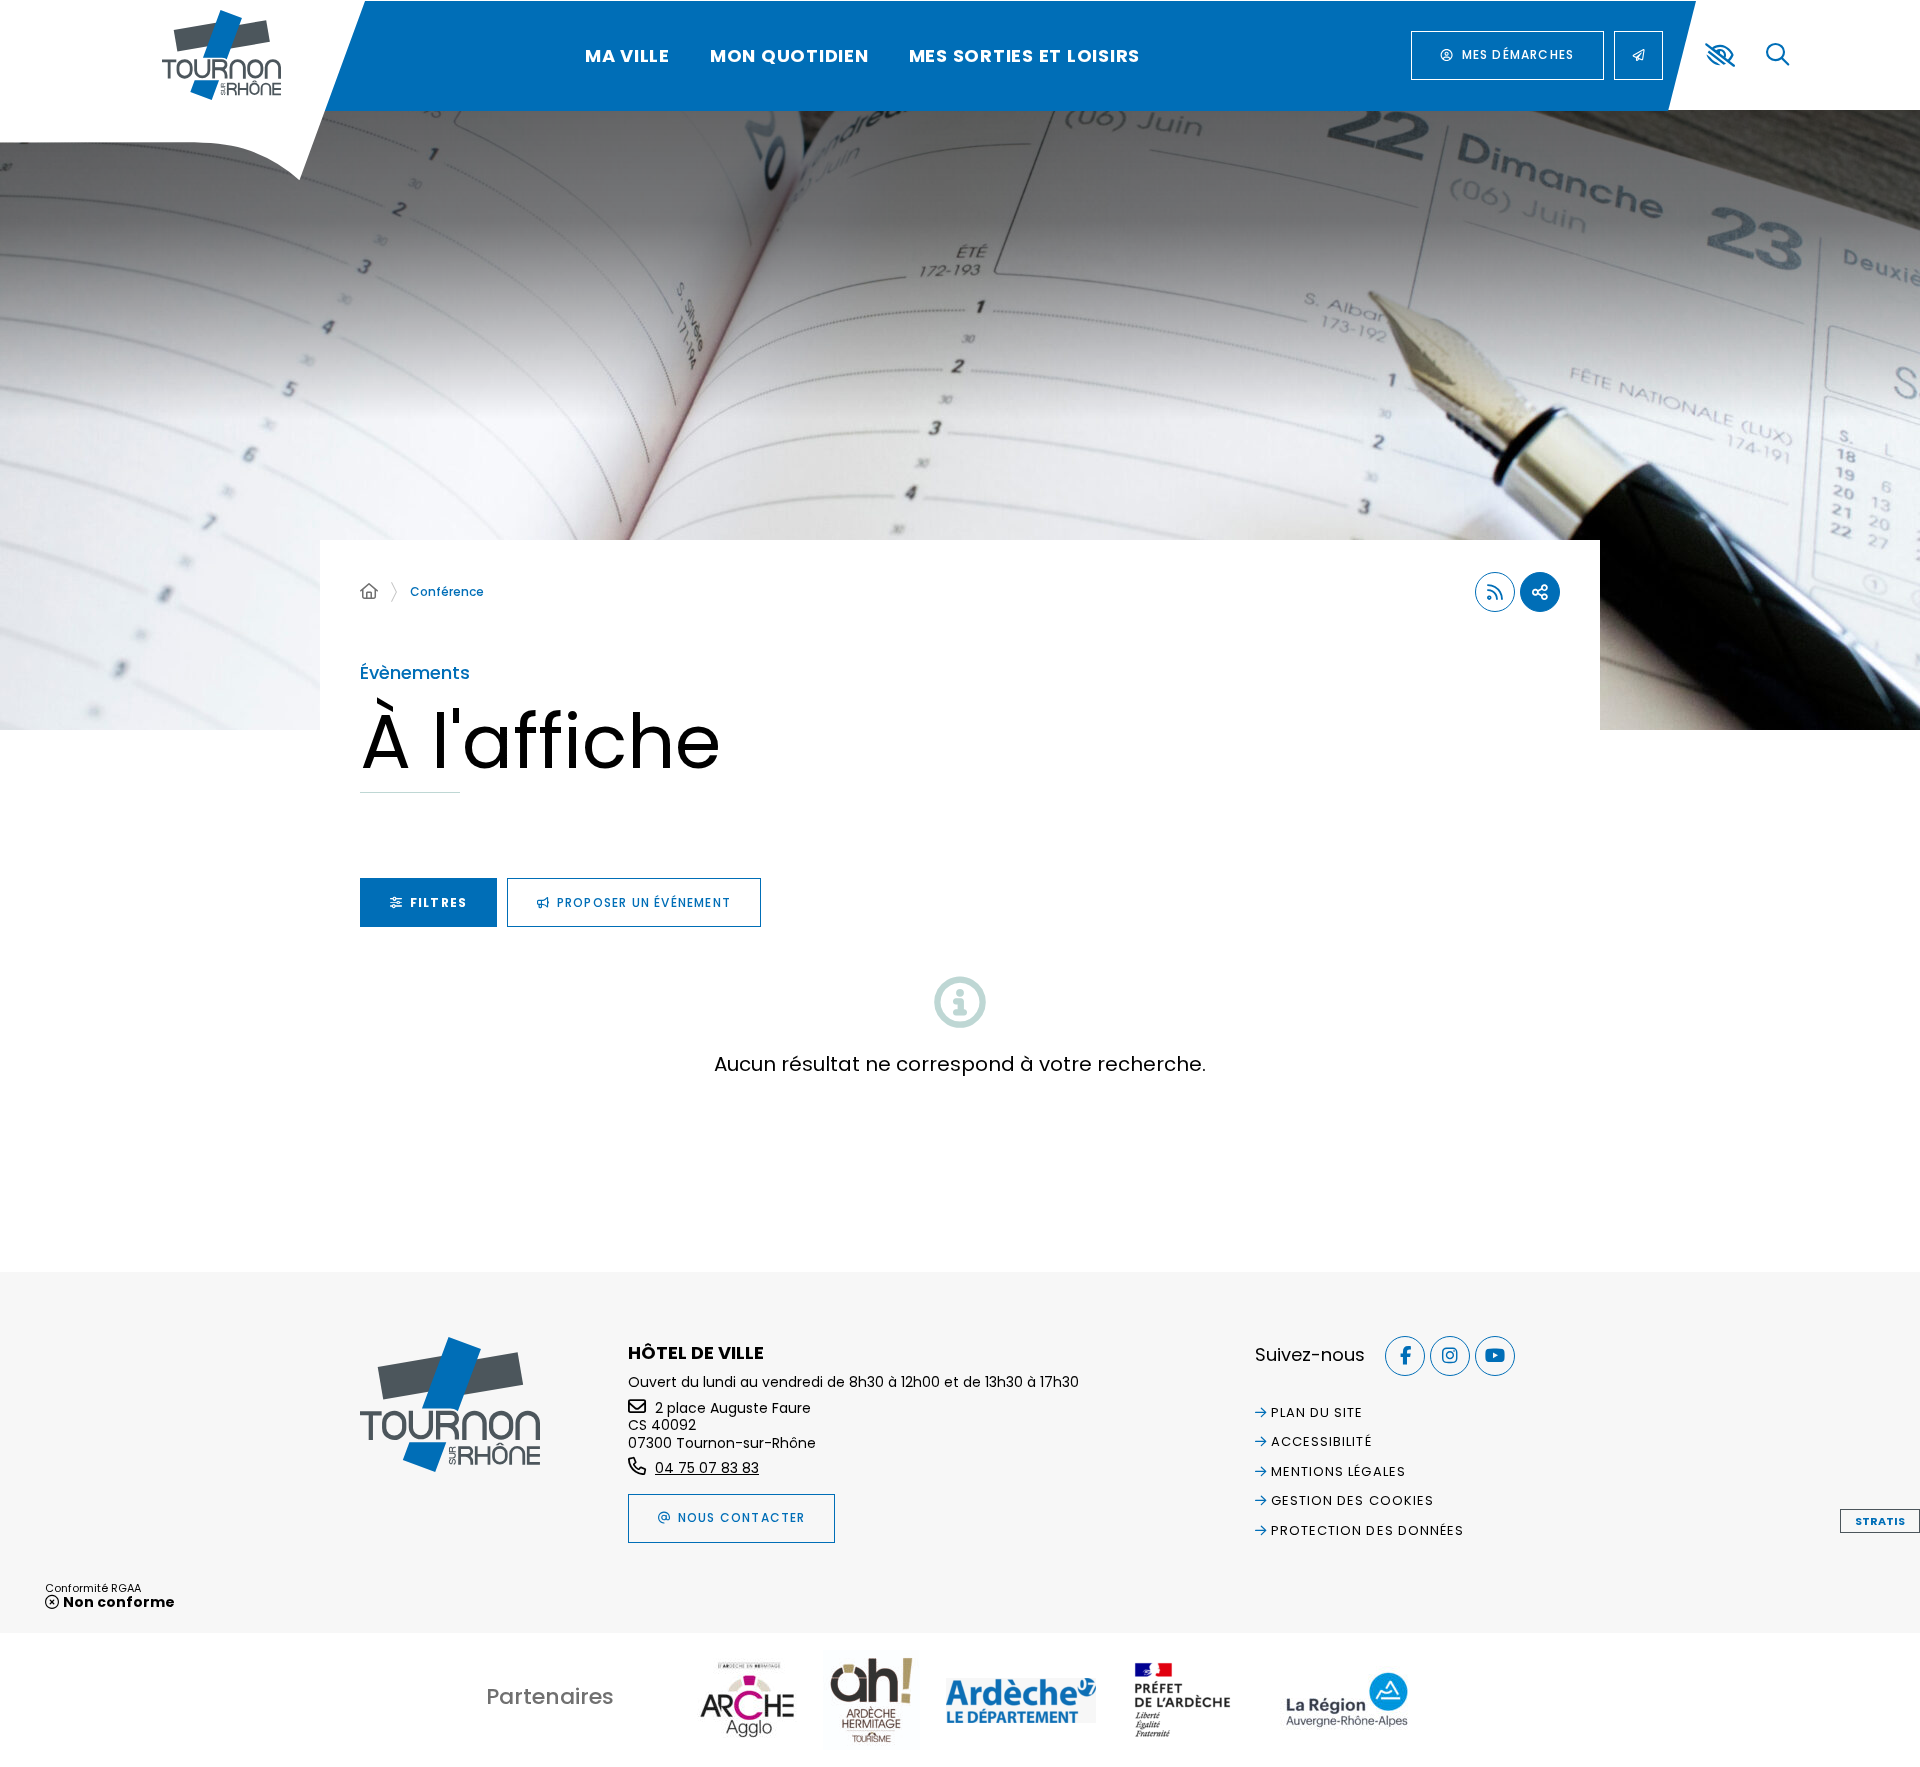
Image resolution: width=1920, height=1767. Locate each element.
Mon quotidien (789, 55)
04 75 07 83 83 (707, 1468)
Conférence (447, 591)
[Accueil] (369, 592)
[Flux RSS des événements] (1495, 592)
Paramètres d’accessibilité (1720, 55)
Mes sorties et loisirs (1025, 55)
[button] (1777, 55)
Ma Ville (627, 55)
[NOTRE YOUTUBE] (1495, 1356)
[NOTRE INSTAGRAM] (1450, 1356)
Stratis (1880, 1521)
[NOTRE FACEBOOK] (1405, 1356)
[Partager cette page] (1540, 592)
